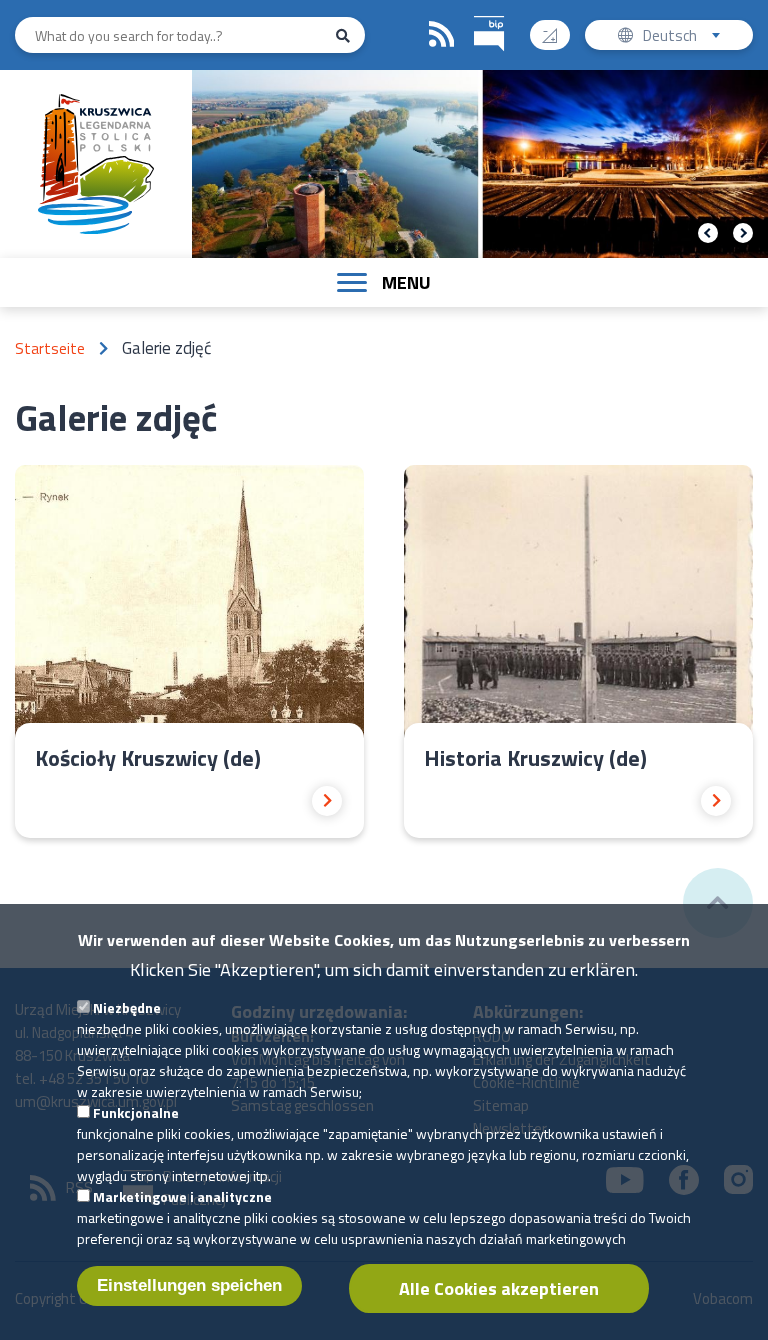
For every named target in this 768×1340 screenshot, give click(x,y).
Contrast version (550, 35)
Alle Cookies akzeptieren (499, 1288)
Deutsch (692, 37)
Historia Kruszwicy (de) (535, 758)
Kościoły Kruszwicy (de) (148, 758)
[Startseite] (95, 164)
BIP (489, 34)
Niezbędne (127, 1007)
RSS (442, 35)
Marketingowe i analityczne (182, 1196)
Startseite (50, 348)
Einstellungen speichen (189, 1285)
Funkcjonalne (136, 1112)
